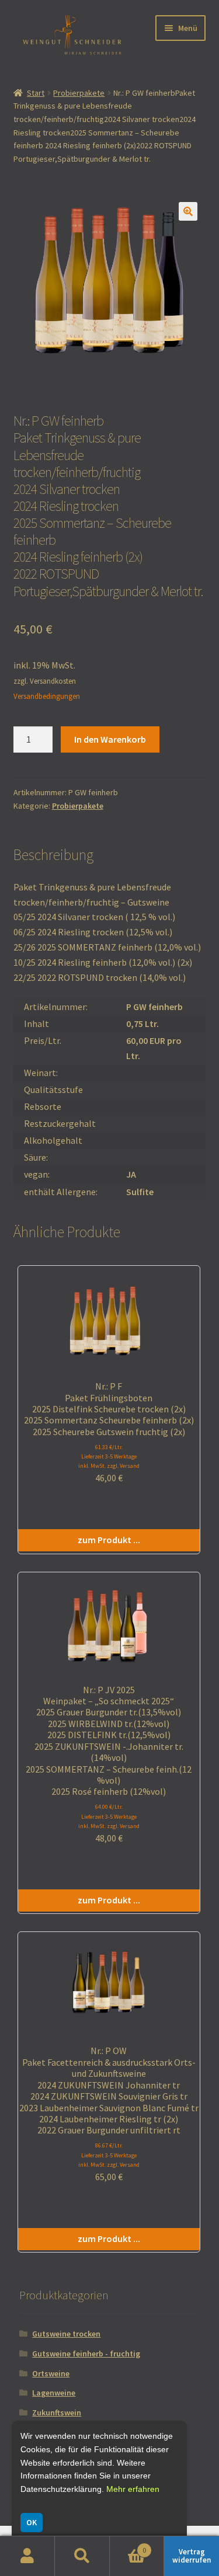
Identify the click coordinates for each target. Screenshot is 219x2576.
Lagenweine (54, 2393)
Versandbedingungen (47, 696)
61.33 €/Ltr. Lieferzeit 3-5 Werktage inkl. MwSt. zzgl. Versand (109, 1456)
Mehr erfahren (133, 2489)
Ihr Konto (27, 2556)
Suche (82, 2556)
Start (36, 93)
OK (32, 2522)
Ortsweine (51, 2373)
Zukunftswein (57, 2413)
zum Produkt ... (109, 1540)
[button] (188, 211)
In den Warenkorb (110, 739)
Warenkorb (128, 2546)
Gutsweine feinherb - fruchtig (86, 2354)
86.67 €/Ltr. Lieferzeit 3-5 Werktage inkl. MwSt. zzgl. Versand (109, 2155)
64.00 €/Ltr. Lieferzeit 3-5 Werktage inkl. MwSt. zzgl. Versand (109, 1816)
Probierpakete (79, 93)
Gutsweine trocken (66, 2334)
